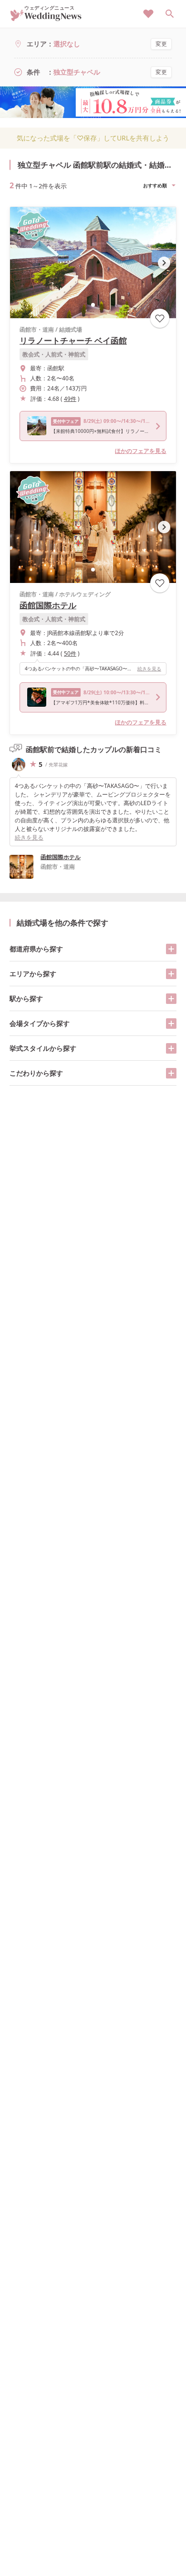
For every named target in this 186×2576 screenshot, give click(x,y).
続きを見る (149, 668)
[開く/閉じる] (171, 949)
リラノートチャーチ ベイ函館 (73, 340)
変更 (161, 44)
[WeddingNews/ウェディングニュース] (46, 17)
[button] (93, 305)
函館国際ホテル (48, 605)
